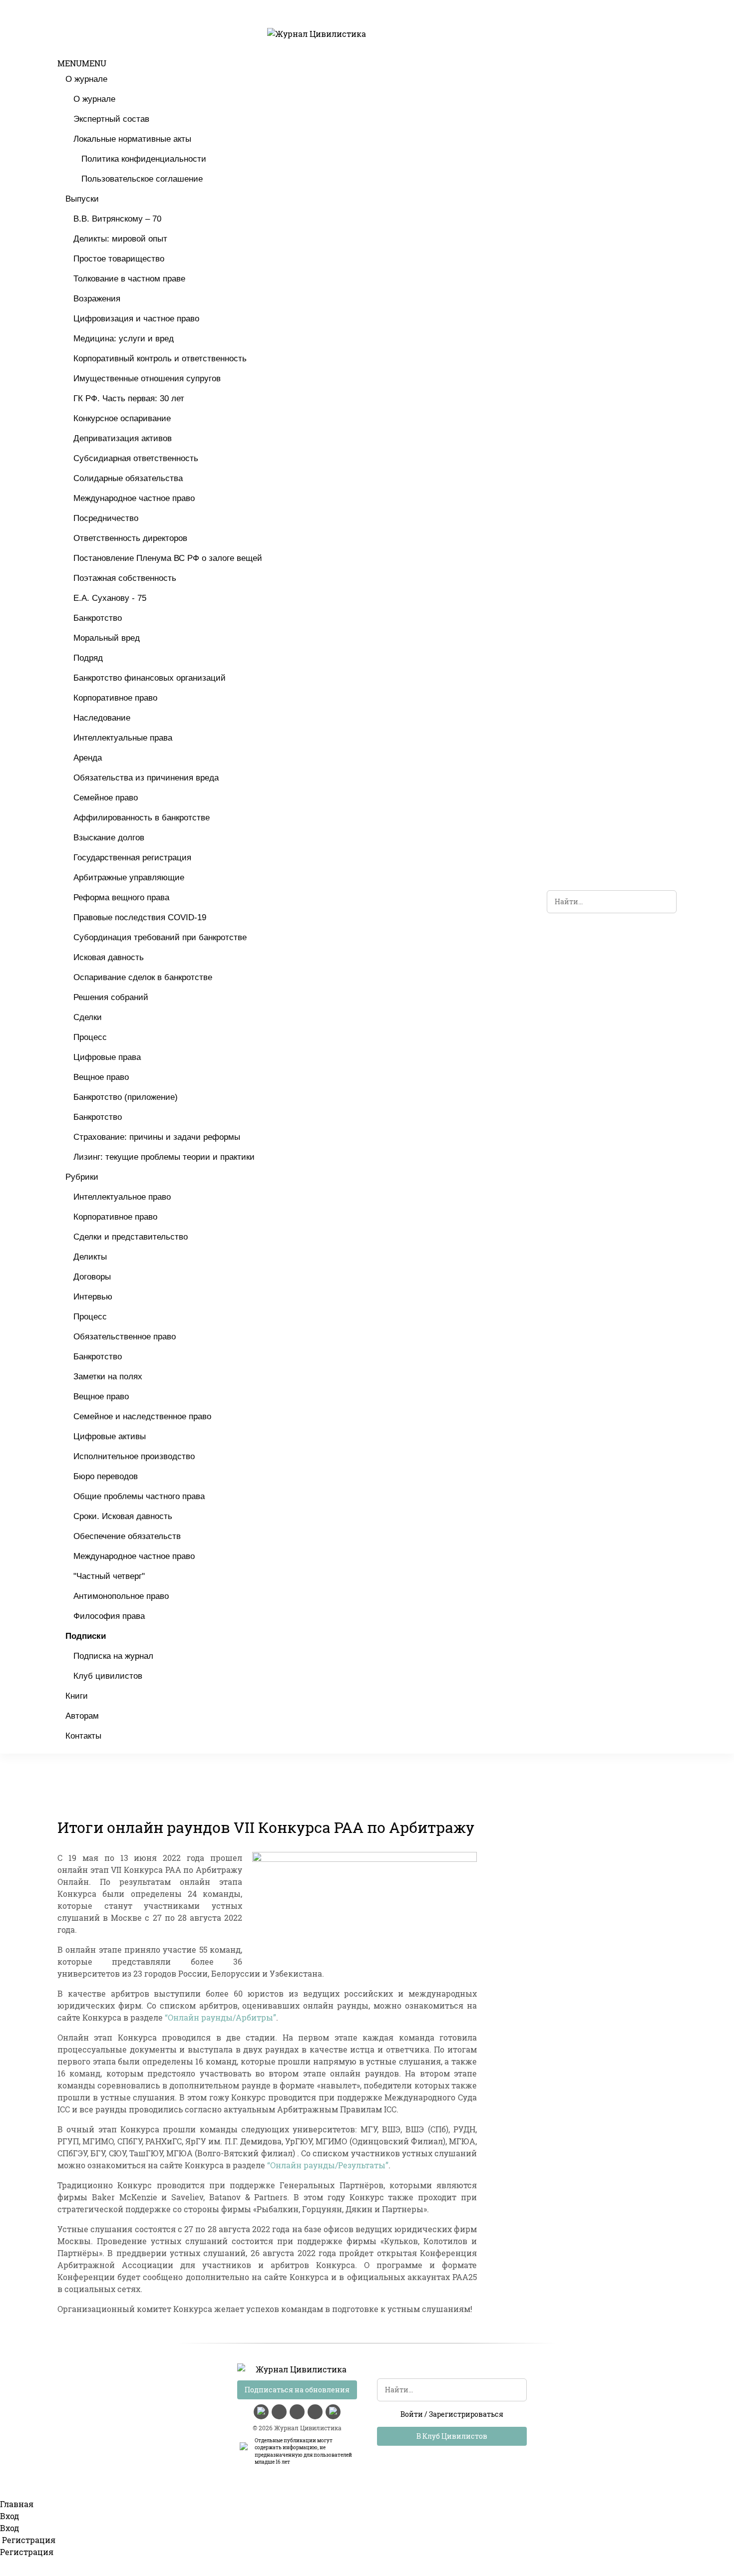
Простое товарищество (119, 259)
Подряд (88, 658)
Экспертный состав (111, 119)
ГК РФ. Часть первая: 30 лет (129, 398)
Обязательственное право (125, 1337)
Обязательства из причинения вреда (146, 778)
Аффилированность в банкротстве (142, 818)
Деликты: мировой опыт (120, 239)
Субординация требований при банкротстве (160, 937)
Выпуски (82, 199)
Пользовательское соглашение (142, 179)
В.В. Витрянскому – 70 (117, 219)
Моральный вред (107, 638)
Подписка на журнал (113, 1656)
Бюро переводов (106, 1476)
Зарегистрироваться (466, 2414)
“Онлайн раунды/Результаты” (328, 2165)
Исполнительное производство (134, 1456)
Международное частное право (134, 498)
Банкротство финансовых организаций (150, 678)
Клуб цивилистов (108, 1676)
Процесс (90, 1037)
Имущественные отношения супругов (147, 379)
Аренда (88, 758)
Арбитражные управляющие (129, 878)
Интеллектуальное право (122, 1197)
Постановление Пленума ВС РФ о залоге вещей (168, 558)
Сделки (88, 1017)
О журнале (86, 79)
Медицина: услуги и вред (124, 339)
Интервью (93, 1297)
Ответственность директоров (130, 538)
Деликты (90, 1257)
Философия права (109, 1616)
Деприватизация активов (123, 438)
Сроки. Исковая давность (123, 1516)
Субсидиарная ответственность (136, 458)
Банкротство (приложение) (126, 1097)
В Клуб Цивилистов (452, 2436)
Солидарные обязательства (128, 478)
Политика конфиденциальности (144, 159)
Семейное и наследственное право (142, 1417)
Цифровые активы (110, 1436)
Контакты (83, 1736)
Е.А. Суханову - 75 (110, 598)
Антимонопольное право (121, 1596)
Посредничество (106, 518)
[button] (82, 63)
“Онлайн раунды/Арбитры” (220, 2017)
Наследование (102, 718)
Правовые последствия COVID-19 (140, 917)
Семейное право (106, 798)
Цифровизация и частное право (136, 319)
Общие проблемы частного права (139, 1496)
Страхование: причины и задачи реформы (157, 1137)
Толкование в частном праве (129, 279)
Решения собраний (111, 997)
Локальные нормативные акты (132, 139)
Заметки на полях (108, 1377)
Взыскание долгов (109, 838)
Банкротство (98, 618)
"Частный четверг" (109, 1576)
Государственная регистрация (132, 858)
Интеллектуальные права (123, 738)
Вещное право (101, 1077)
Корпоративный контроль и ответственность (160, 359)
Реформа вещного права (121, 898)
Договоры (92, 1277)
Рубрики (82, 1177)
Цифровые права (107, 1057)
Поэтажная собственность (125, 578)
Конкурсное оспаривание (122, 418)
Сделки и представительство (131, 1237)
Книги (77, 1696)
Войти (412, 2414)
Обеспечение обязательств (127, 1536)
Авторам (82, 1716)
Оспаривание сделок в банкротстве (143, 977)
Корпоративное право (115, 698)
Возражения (97, 299)
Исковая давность (109, 957)
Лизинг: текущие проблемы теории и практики (164, 1157)
